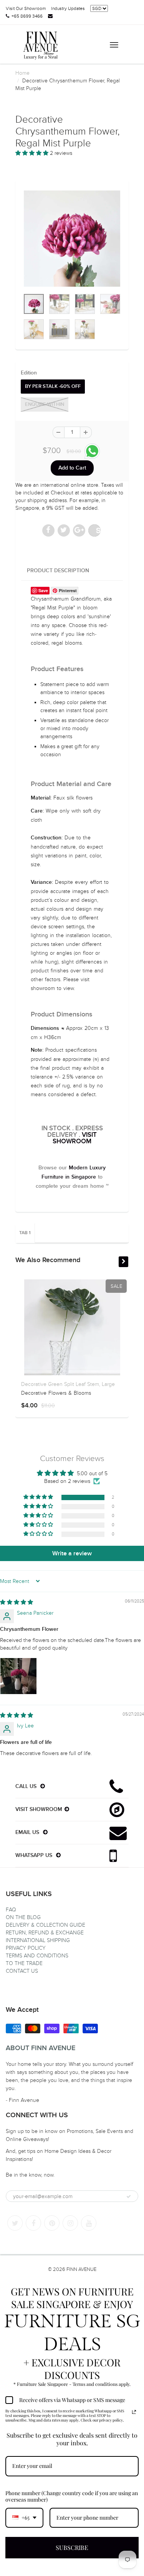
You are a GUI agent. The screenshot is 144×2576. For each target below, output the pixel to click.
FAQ (11, 1910)
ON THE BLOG (23, 1917)
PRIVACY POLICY (26, 1948)
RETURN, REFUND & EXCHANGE (45, 1933)
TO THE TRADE (24, 1963)
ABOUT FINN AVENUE (41, 2048)
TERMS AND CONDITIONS (37, 1956)
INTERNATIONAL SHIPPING (38, 1940)
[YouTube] (89, 2223)
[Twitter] (15, 2223)
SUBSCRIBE (72, 2547)
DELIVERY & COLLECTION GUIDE (46, 1925)
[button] (33, 153)
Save (98, 530)
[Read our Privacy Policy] (134, 2412)
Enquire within (45, 405)
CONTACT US (22, 1971)
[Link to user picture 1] (18, 1676)
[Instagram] (70, 2223)
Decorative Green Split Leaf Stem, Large (68, 1384)
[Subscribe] (129, 2197)
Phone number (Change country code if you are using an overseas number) (72, 2496)
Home (22, 73)
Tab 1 (25, 1233)
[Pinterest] (52, 2223)
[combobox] (24, 2518)
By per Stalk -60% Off (53, 387)
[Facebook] (33, 2223)
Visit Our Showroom (26, 8)
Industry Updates (68, 8)
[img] (17, 1602)
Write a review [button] (72, 1553)
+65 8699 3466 (27, 16)
